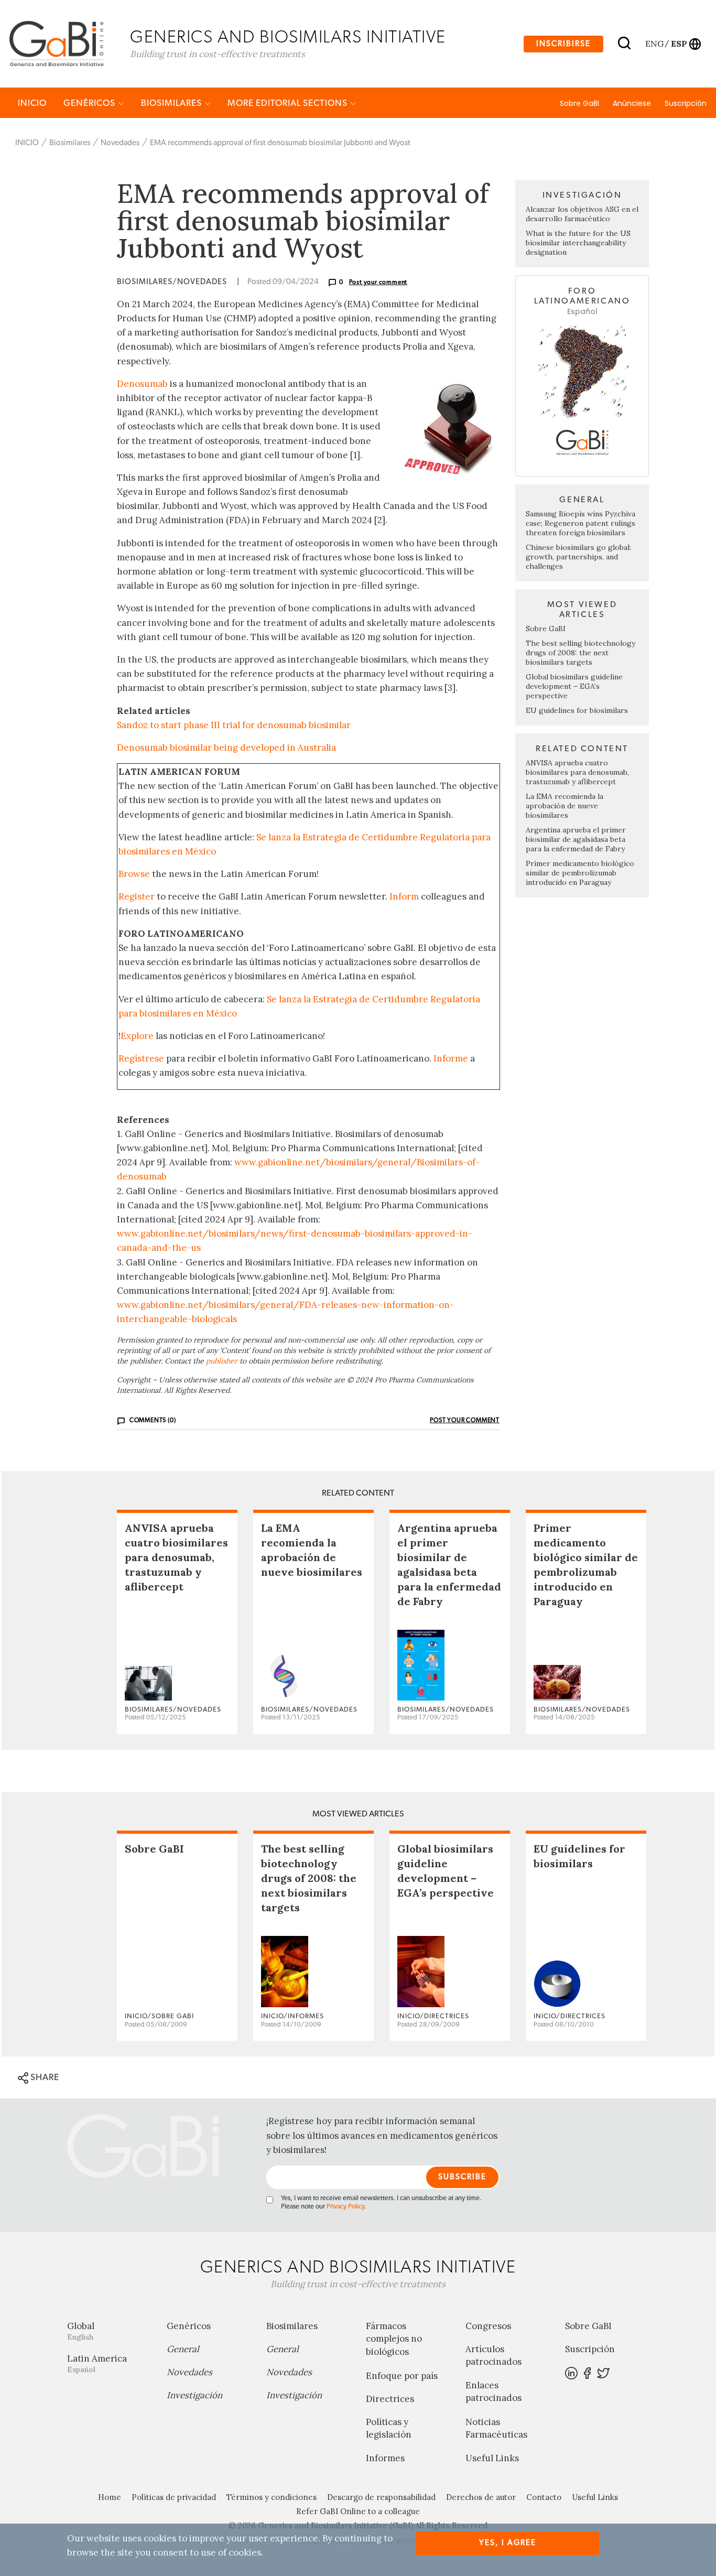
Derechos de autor (481, 2497)
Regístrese (141, 1058)
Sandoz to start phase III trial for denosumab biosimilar (234, 725)
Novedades (120, 143)
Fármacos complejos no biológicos (394, 2339)
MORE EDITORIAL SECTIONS (289, 103)
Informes (385, 2458)
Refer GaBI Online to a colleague (358, 2511)
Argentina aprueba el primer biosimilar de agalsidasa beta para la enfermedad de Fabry (576, 839)
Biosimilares (172, 103)
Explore (137, 1036)
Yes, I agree (508, 2543)
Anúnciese (632, 103)
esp (679, 44)
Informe (451, 1058)
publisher (222, 1361)
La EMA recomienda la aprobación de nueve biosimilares (565, 806)
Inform (404, 896)
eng (654, 44)
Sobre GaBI (579, 103)
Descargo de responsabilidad (381, 2497)
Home (110, 2497)
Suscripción (686, 103)
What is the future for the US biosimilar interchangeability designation (578, 243)
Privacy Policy (345, 2207)
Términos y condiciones (272, 2497)
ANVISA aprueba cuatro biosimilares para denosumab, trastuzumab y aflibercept (577, 772)
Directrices (390, 2399)
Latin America (97, 2363)
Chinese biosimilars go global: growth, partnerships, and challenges (578, 557)
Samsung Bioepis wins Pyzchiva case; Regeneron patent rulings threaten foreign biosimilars (581, 523)
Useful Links (492, 2458)
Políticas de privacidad (174, 2497)
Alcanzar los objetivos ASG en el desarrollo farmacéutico (582, 214)
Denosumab (142, 384)
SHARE (44, 2077)
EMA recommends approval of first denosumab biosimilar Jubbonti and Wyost (280, 143)
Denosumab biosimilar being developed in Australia (226, 748)
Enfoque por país (402, 2376)
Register (137, 896)
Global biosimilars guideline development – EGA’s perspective (574, 686)
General (183, 2349)
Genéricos (90, 103)
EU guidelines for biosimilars (577, 710)
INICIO (32, 103)
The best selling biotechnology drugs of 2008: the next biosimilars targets (581, 653)
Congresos (488, 2326)
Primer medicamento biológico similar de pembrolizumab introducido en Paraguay (580, 873)
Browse (134, 874)
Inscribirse (563, 44)
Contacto (544, 2497)
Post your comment (378, 282)
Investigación (194, 2395)
